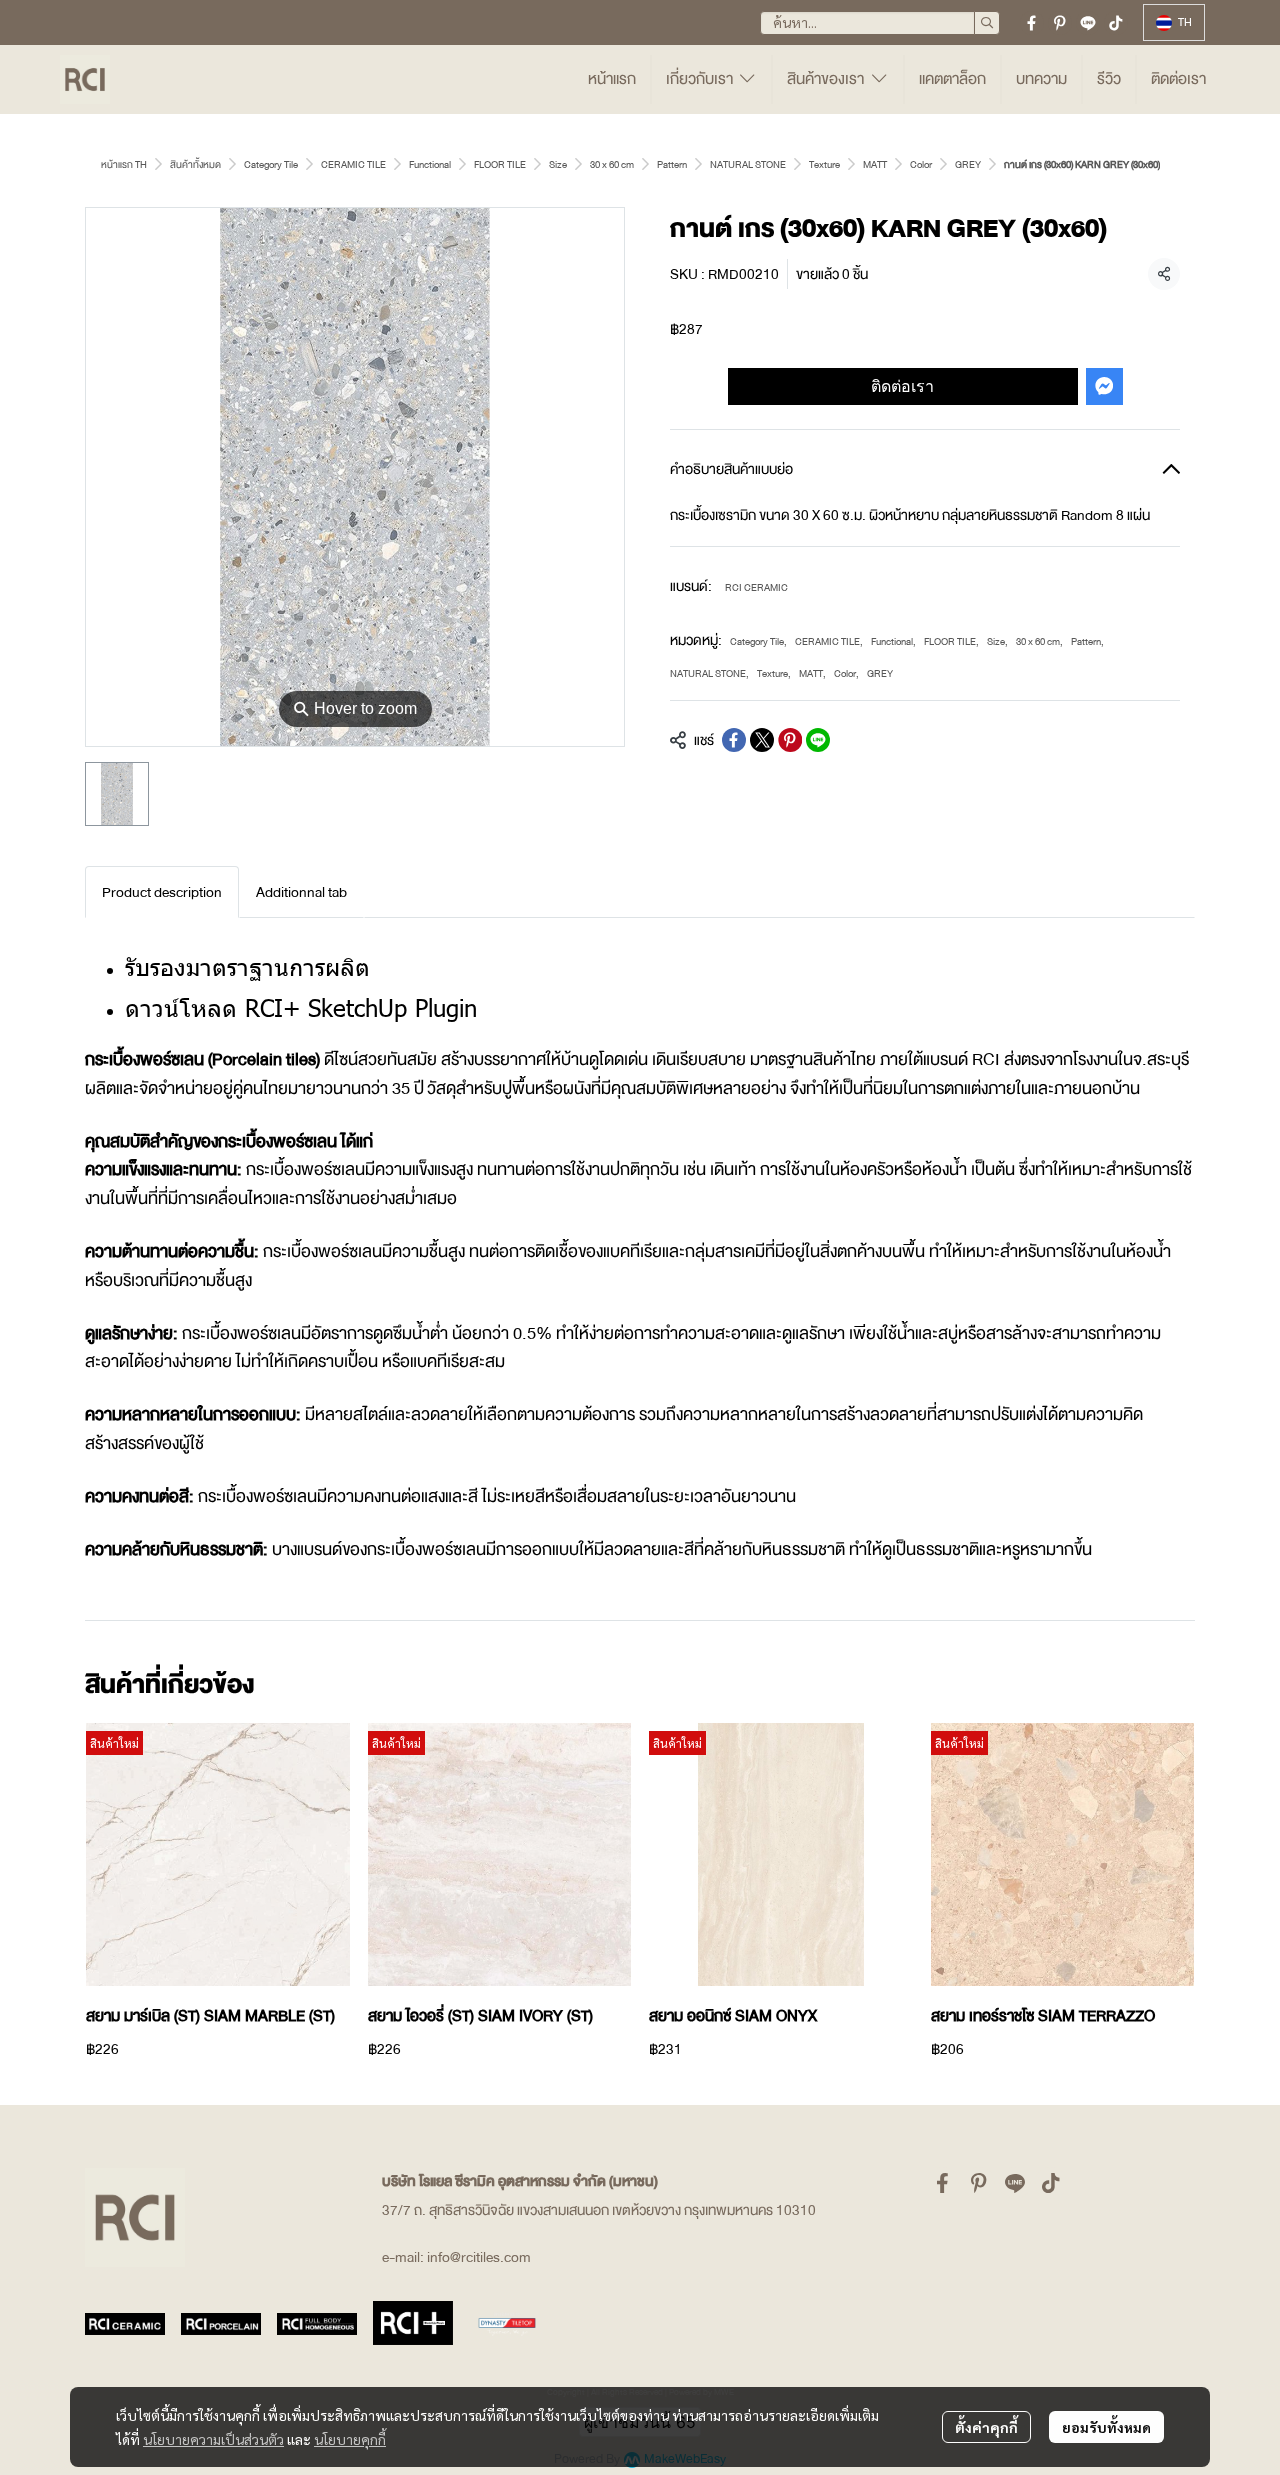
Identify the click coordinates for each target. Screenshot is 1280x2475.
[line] (1088, 23)
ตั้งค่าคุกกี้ (986, 2427)
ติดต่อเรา (902, 386)
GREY (968, 164)
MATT (875, 164)
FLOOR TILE (500, 164)
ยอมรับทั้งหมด (1106, 2427)
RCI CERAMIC (756, 587)
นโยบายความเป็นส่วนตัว (213, 2439)
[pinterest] (1060, 23)
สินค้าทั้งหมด (195, 164)
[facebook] (1032, 23)
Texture (824, 164)
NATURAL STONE (748, 164)
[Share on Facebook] (734, 740)
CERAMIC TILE (353, 164)
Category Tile (271, 164)
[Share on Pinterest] (790, 740)
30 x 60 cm (612, 164)
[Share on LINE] (818, 740)
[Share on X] (762, 740)
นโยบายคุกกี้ (350, 2439)
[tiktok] (1116, 23)
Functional (430, 164)
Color (921, 164)
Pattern (672, 164)
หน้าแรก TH (124, 164)
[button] (880, 23)
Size (558, 164)
